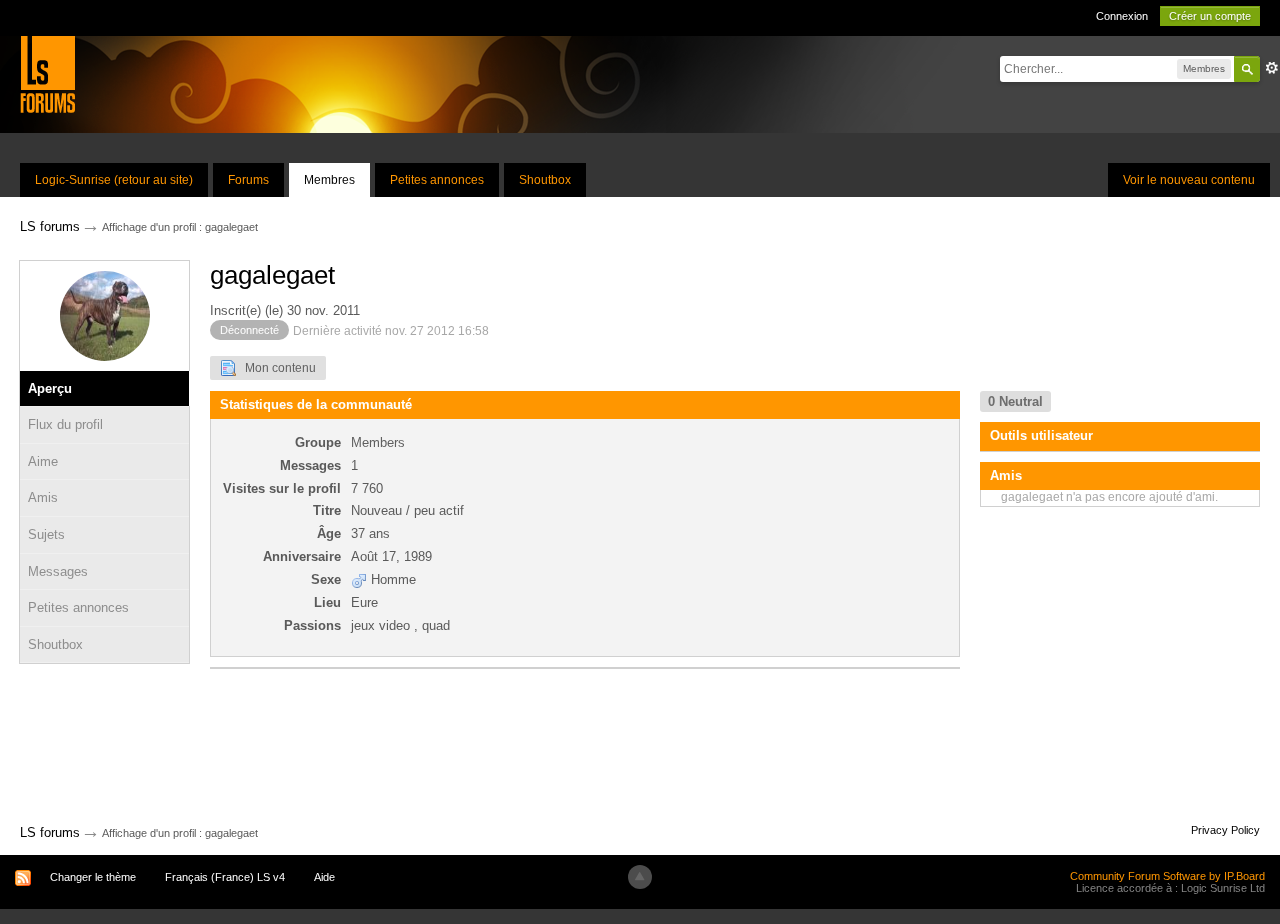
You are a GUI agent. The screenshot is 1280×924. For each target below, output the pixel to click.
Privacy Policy (1225, 830)
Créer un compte (1210, 16)
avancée (1272, 68)
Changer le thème (93, 877)
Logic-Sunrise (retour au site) (114, 180)
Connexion (1122, 16)
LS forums (50, 832)
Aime (43, 461)
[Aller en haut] (640, 877)
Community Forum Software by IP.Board (1167, 876)
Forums (248, 180)
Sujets (46, 534)
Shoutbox (545, 180)
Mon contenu (276, 368)
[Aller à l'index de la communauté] (47, 73)
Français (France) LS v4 (225, 877)
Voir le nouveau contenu (1189, 180)
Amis (43, 497)
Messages (58, 571)
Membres (329, 180)
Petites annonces (437, 180)
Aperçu (50, 388)
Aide (324, 877)
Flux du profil (65, 424)
